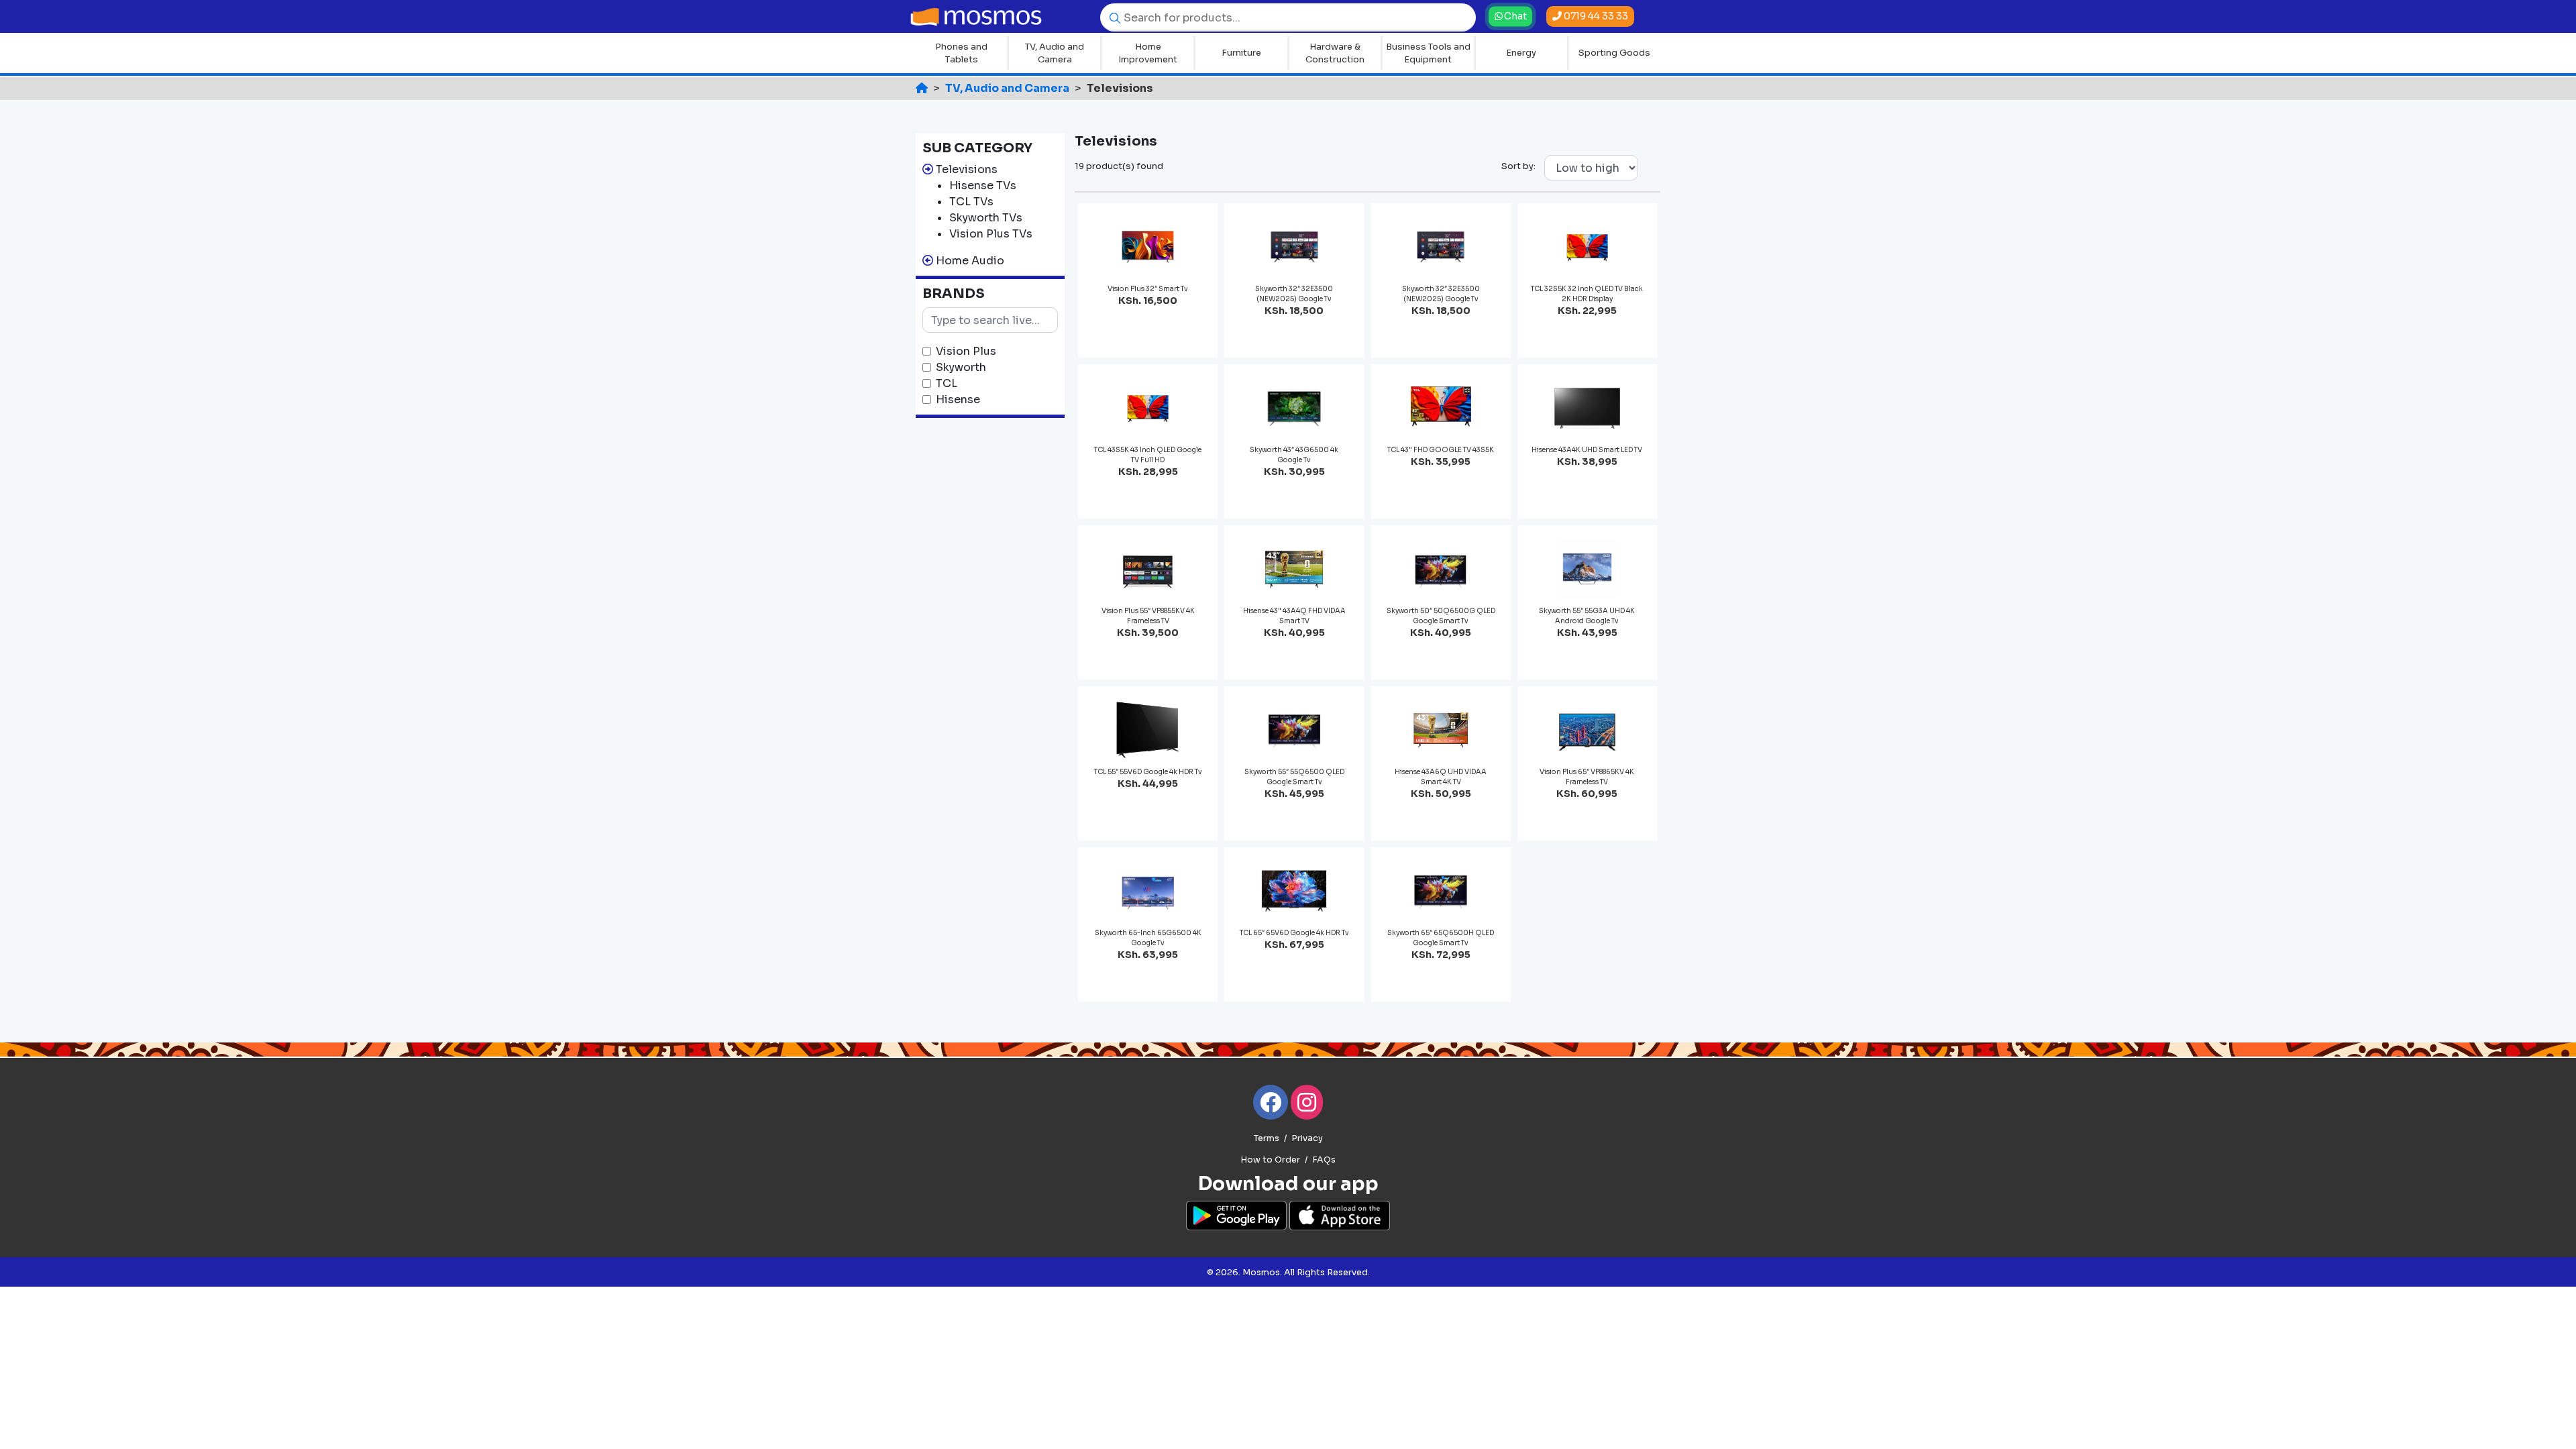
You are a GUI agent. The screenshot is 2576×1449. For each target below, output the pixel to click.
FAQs (1324, 1160)
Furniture (1241, 53)
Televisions (967, 169)
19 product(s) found (1119, 166)
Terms (1267, 1138)
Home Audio (970, 261)
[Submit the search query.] (1112, 17)
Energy (1521, 53)
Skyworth (961, 367)
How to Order (1270, 1160)
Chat (1514, 16)
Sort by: (1518, 166)
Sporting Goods (1614, 53)
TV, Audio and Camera (1055, 53)
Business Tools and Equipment (1428, 53)
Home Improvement (1148, 53)
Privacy (1307, 1138)
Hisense (958, 399)
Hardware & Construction (1335, 53)
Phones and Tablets (961, 53)
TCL (947, 383)
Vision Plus (966, 351)
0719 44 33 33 (1595, 16)
